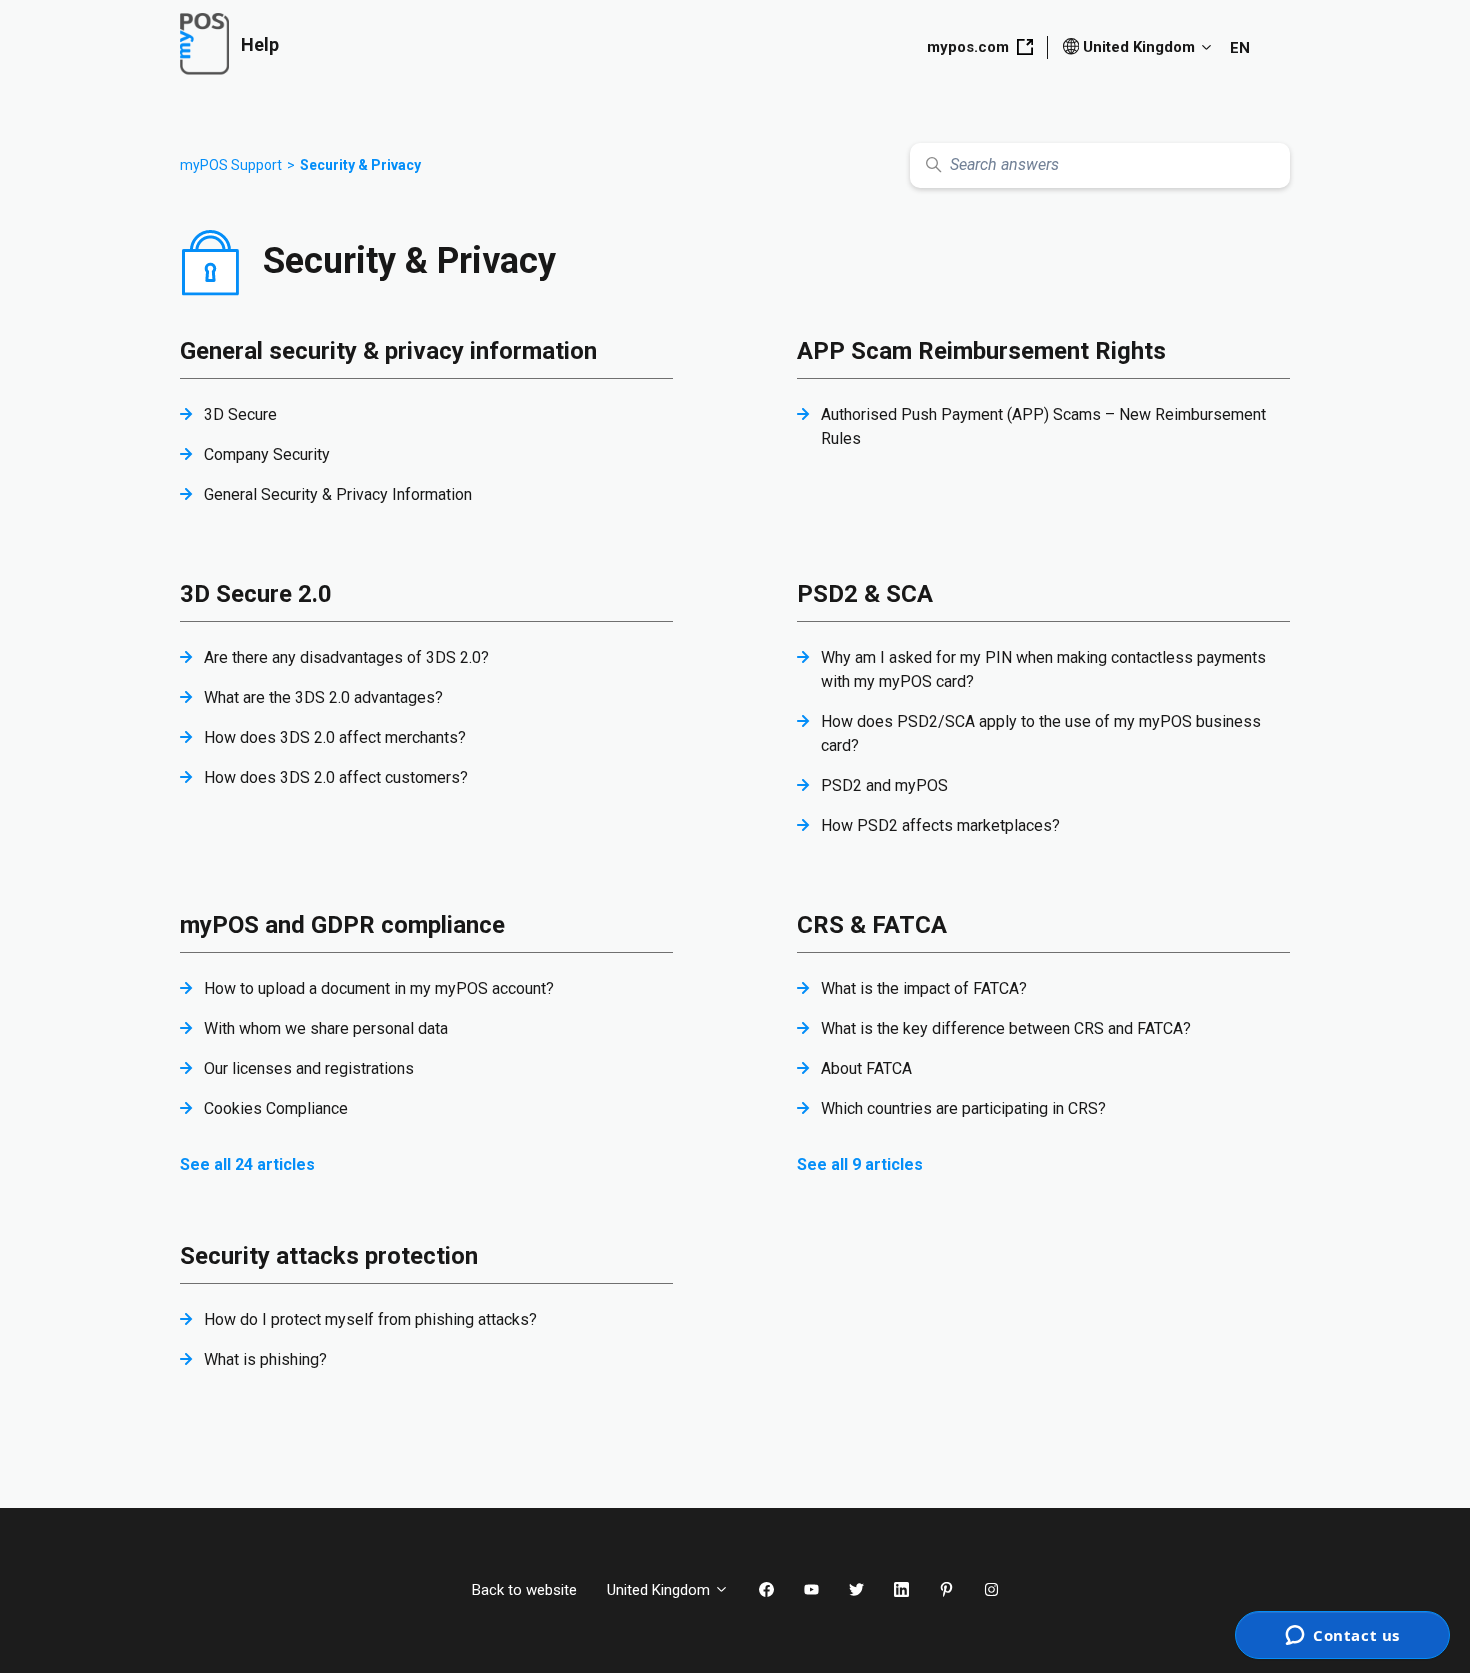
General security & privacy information (388, 351)
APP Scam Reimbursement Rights (981, 351)
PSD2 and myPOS (884, 785)
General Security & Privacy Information (338, 494)
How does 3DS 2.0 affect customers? (336, 777)
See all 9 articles (860, 1164)
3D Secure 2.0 (256, 594)
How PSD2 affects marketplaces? (940, 825)
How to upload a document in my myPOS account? (379, 988)
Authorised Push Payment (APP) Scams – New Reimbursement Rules (1043, 426)
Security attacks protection (329, 1256)
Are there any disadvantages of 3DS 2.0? (346, 657)
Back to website (524, 1590)
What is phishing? (265, 1359)
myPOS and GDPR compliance (342, 925)
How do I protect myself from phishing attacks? (370, 1319)
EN (1240, 48)
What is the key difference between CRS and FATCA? (1006, 1028)
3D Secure (240, 414)
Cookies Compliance (276, 1108)
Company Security (267, 454)
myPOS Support (231, 165)
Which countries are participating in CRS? (963, 1108)
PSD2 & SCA (865, 594)
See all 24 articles (247, 1164)
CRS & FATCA (872, 925)
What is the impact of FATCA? (924, 988)
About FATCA (866, 1068)
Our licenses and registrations (309, 1068)
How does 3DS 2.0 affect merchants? (335, 737)
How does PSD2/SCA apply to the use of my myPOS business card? (1041, 733)
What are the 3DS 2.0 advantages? (323, 697)
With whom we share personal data (326, 1028)
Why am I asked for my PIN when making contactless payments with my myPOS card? (1043, 669)
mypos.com (968, 47)
